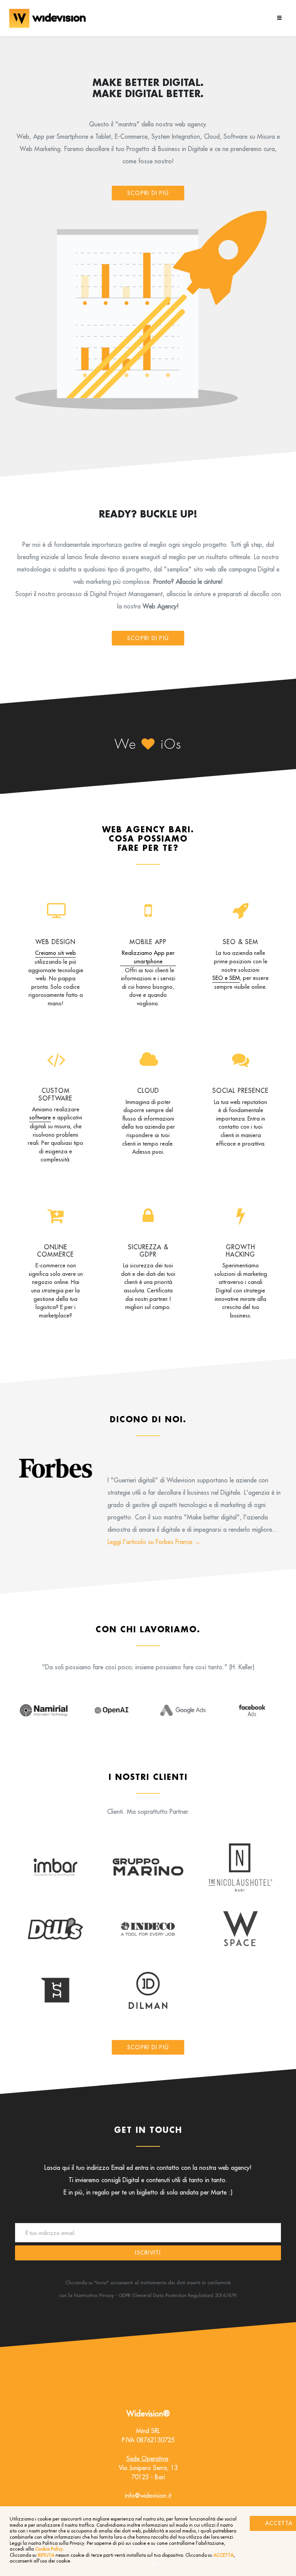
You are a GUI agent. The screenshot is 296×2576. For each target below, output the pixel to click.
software (40, 1117)
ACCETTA (224, 2555)
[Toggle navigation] (278, 18)
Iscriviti (148, 2253)
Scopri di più (148, 193)
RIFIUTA (46, 2555)
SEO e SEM (226, 978)
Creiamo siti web (55, 953)
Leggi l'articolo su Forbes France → (154, 1542)
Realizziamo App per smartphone (148, 957)
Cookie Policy (49, 2549)
